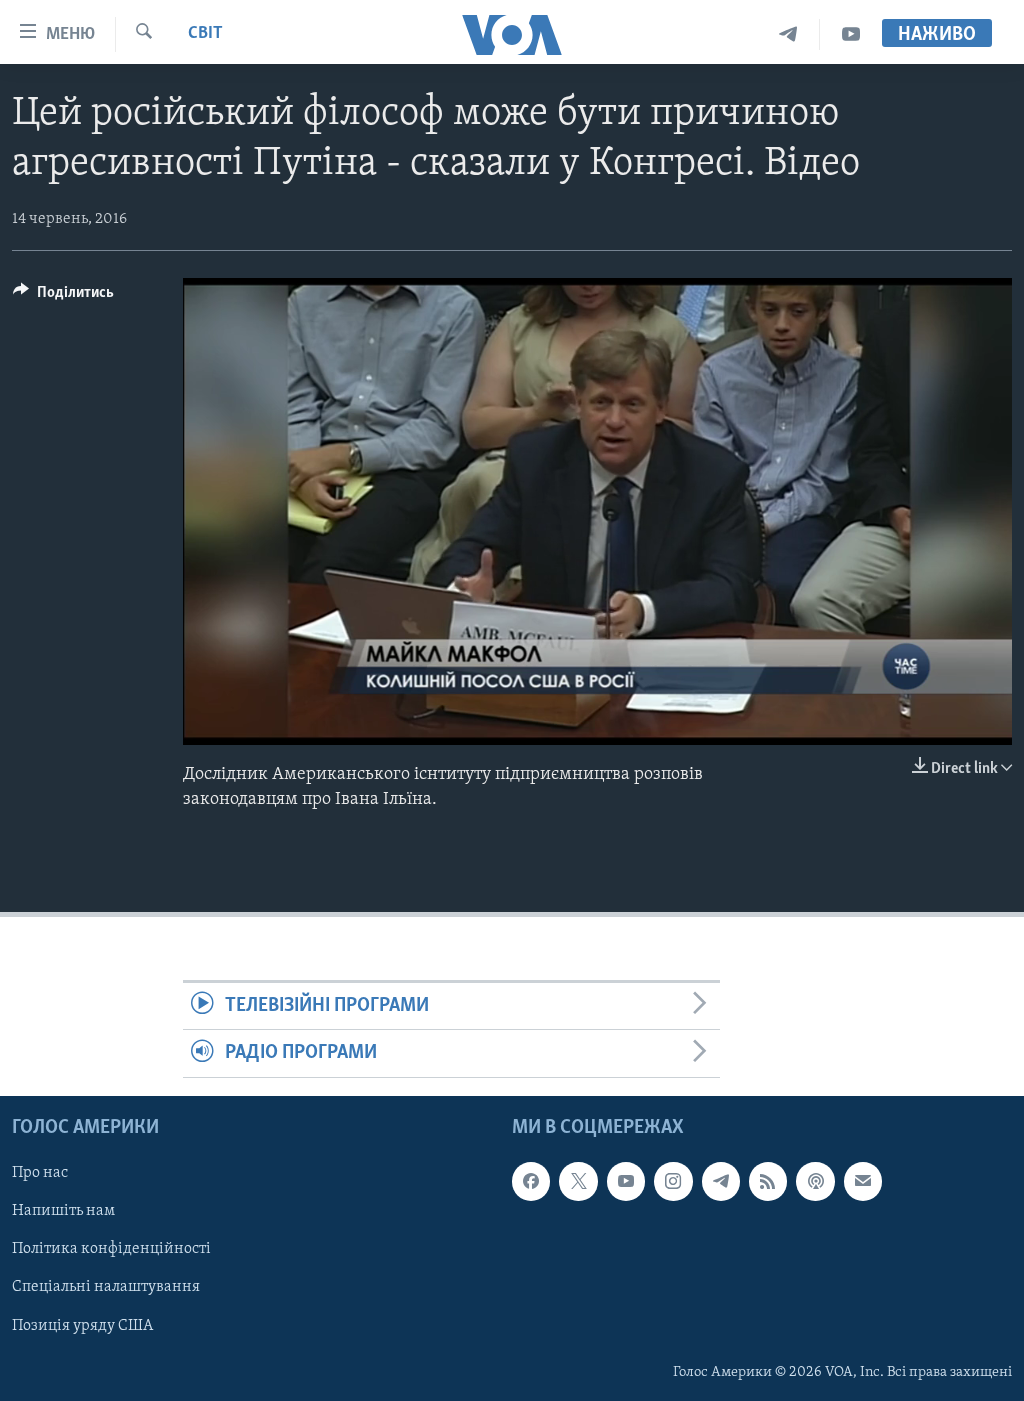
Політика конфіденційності (111, 1249)
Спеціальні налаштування (106, 1287)
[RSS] (768, 1181)
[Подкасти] (815, 1181)
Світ (205, 34)
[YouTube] (851, 34)
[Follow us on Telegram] (721, 1181)
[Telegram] (788, 34)
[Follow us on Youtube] (626, 1181)
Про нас (40, 1173)
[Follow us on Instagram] (673, 1181)
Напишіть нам (63, 1211)
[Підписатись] (863, 1181)
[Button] (63, 297)
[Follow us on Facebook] (531, 1181)
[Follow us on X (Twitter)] (578, 1181)
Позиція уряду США (82, 1325)
